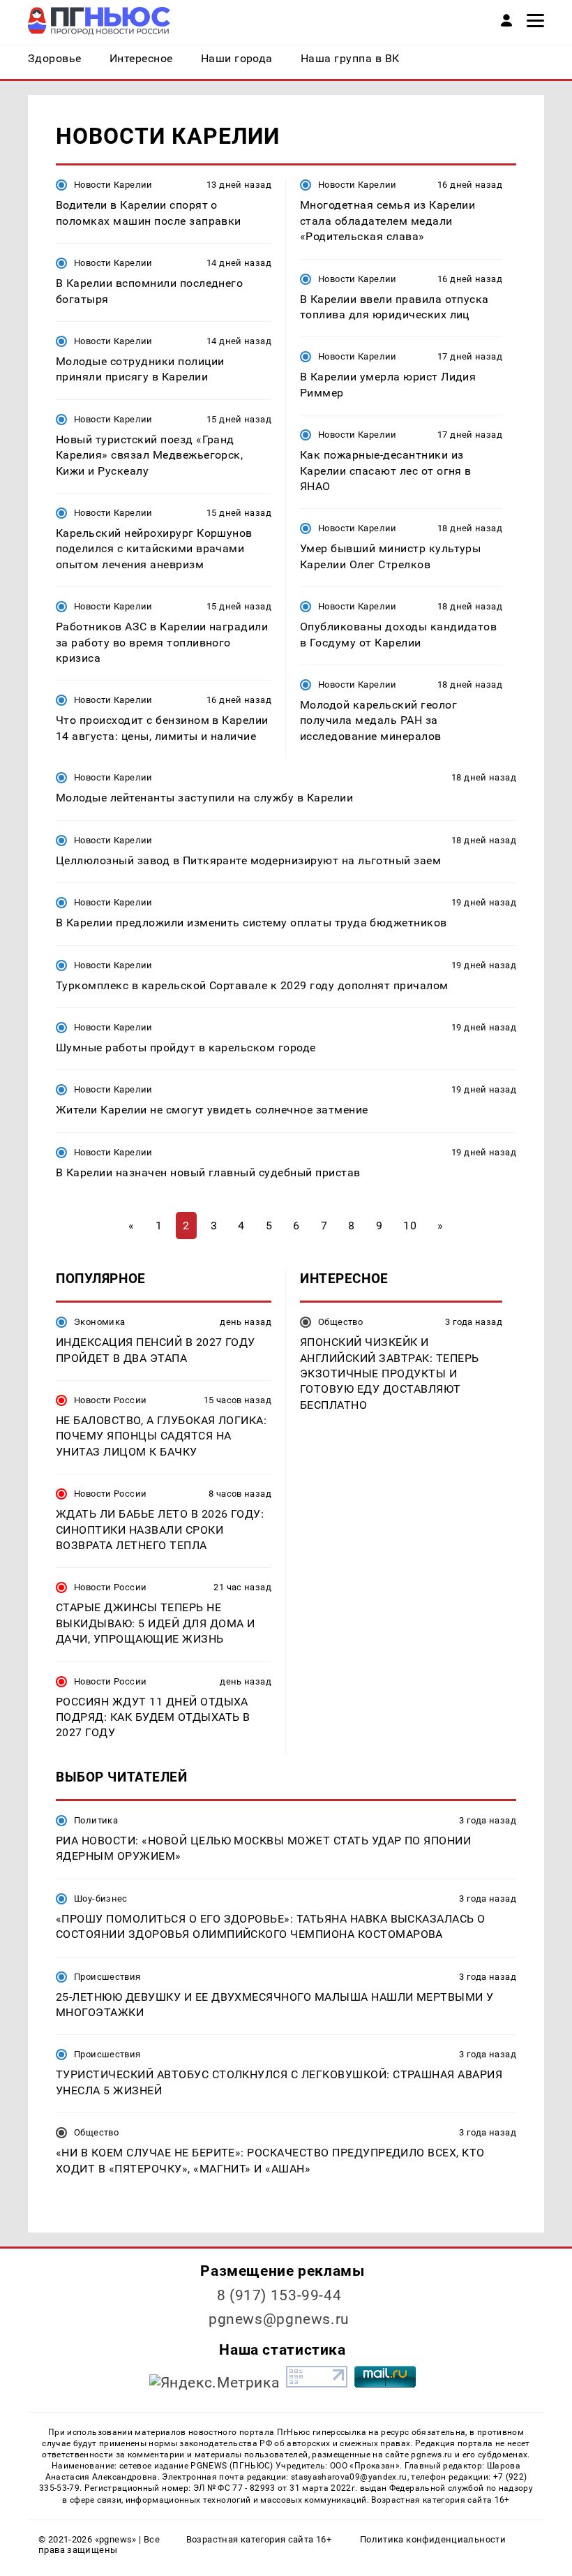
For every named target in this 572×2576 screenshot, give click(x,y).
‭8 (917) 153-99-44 (279, 2295)
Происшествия (107, 1977)
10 (410, 1226)
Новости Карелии (113, 185)
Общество (340, 1322)
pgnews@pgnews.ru (279, 2319)
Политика (96, 1820)
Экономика (99, 1322)
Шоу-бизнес (101, 1898)
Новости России (110, 1400)
